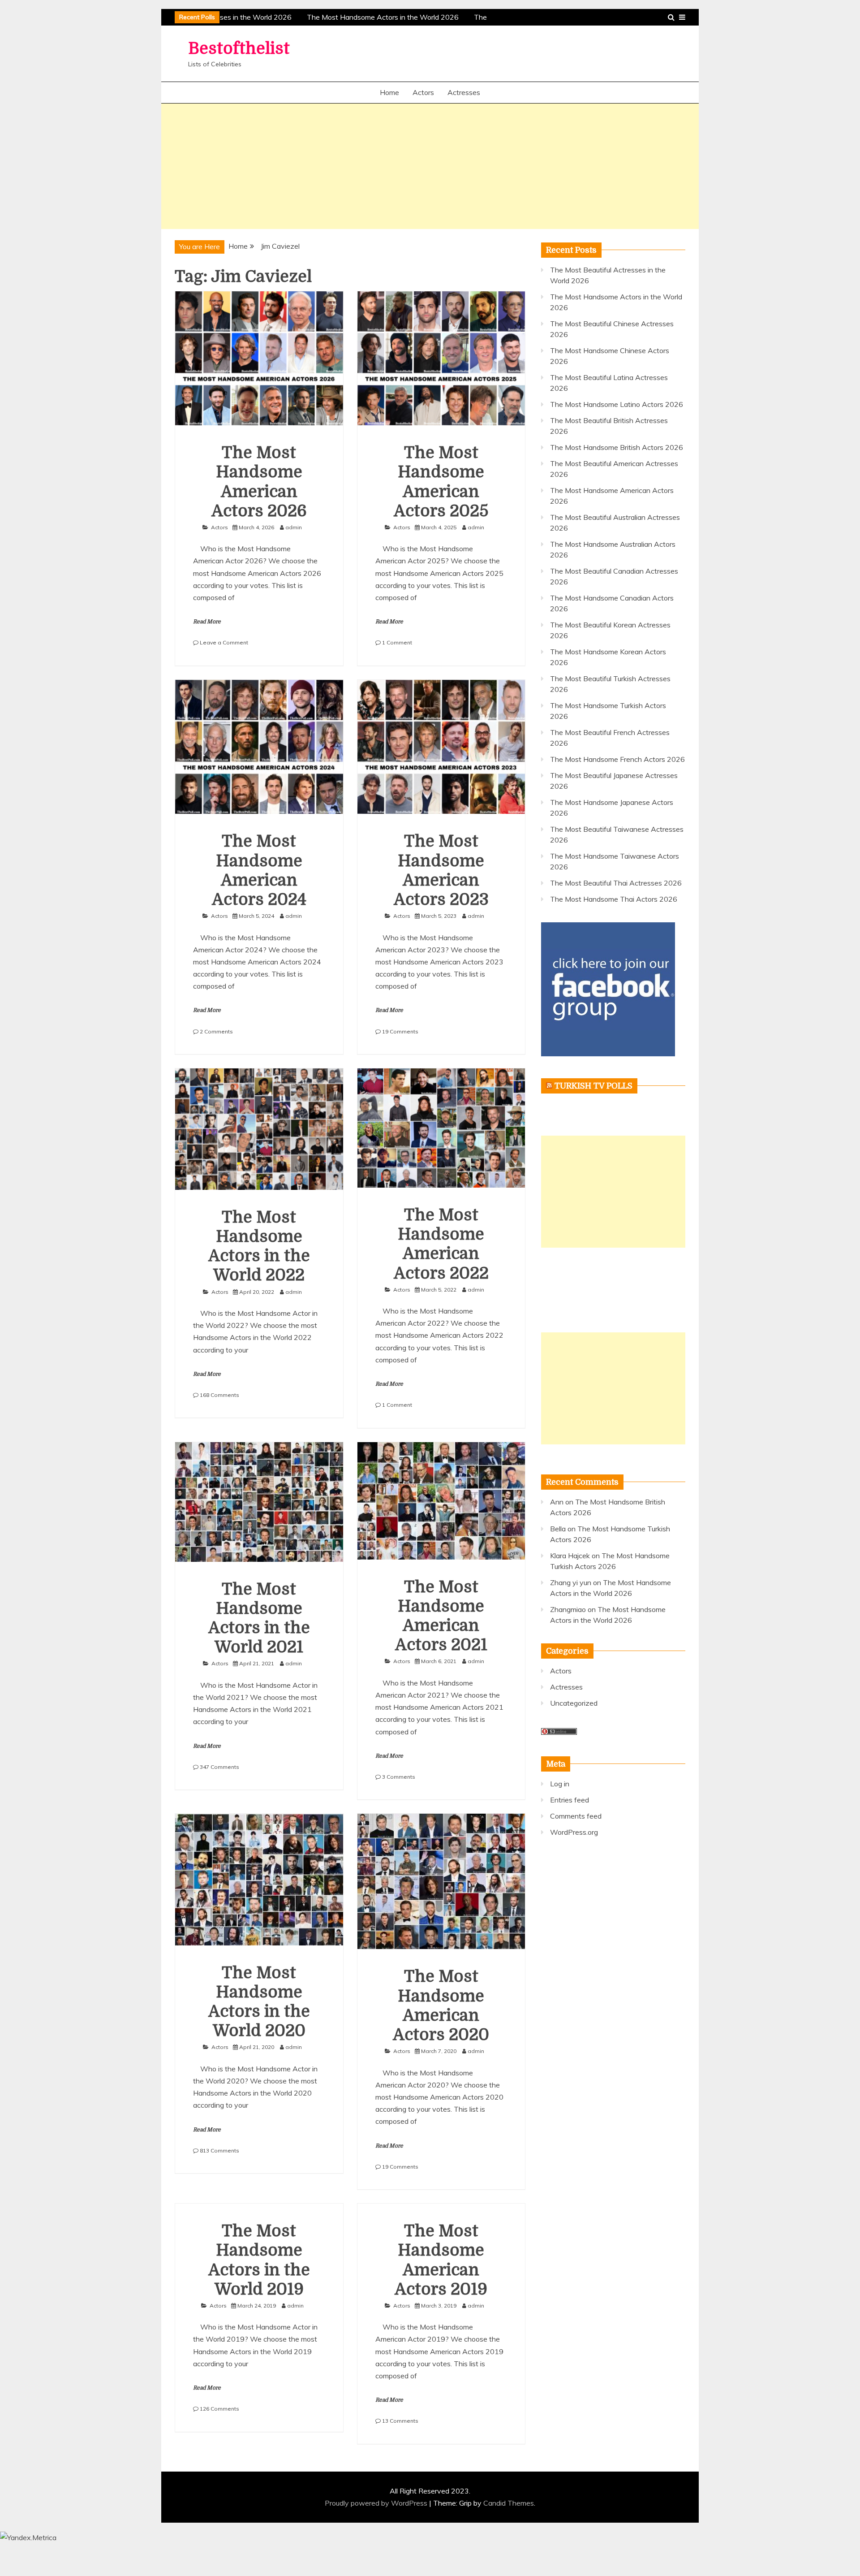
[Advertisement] (430, 166)
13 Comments (400, 2421)
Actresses (464, 92)
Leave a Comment (224, 642)
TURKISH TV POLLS (593, 1086)
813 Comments (219, 2150)
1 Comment (397, 642)
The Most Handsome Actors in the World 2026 (369, 17)
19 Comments (400, 1031)
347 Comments (219, 1767)
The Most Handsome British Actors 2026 (617, 447)
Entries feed (570, 1800)
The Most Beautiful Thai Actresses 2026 (616, 883)
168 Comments (219, 1395)
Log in (560, 1784)
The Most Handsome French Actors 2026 (617, 759)
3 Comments (399, 1777)
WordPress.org (574, 1832)
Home (389, 92)
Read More (207, 622)
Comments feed (576, 1816)
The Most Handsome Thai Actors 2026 (614, 899)
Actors (423, 92)
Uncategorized (574, 1703)
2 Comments (216, 1031)
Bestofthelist (239, 49)
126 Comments (219, 2409)
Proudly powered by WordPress (377, 2503)
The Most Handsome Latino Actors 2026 (617, 404)
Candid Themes (509, 2503)
